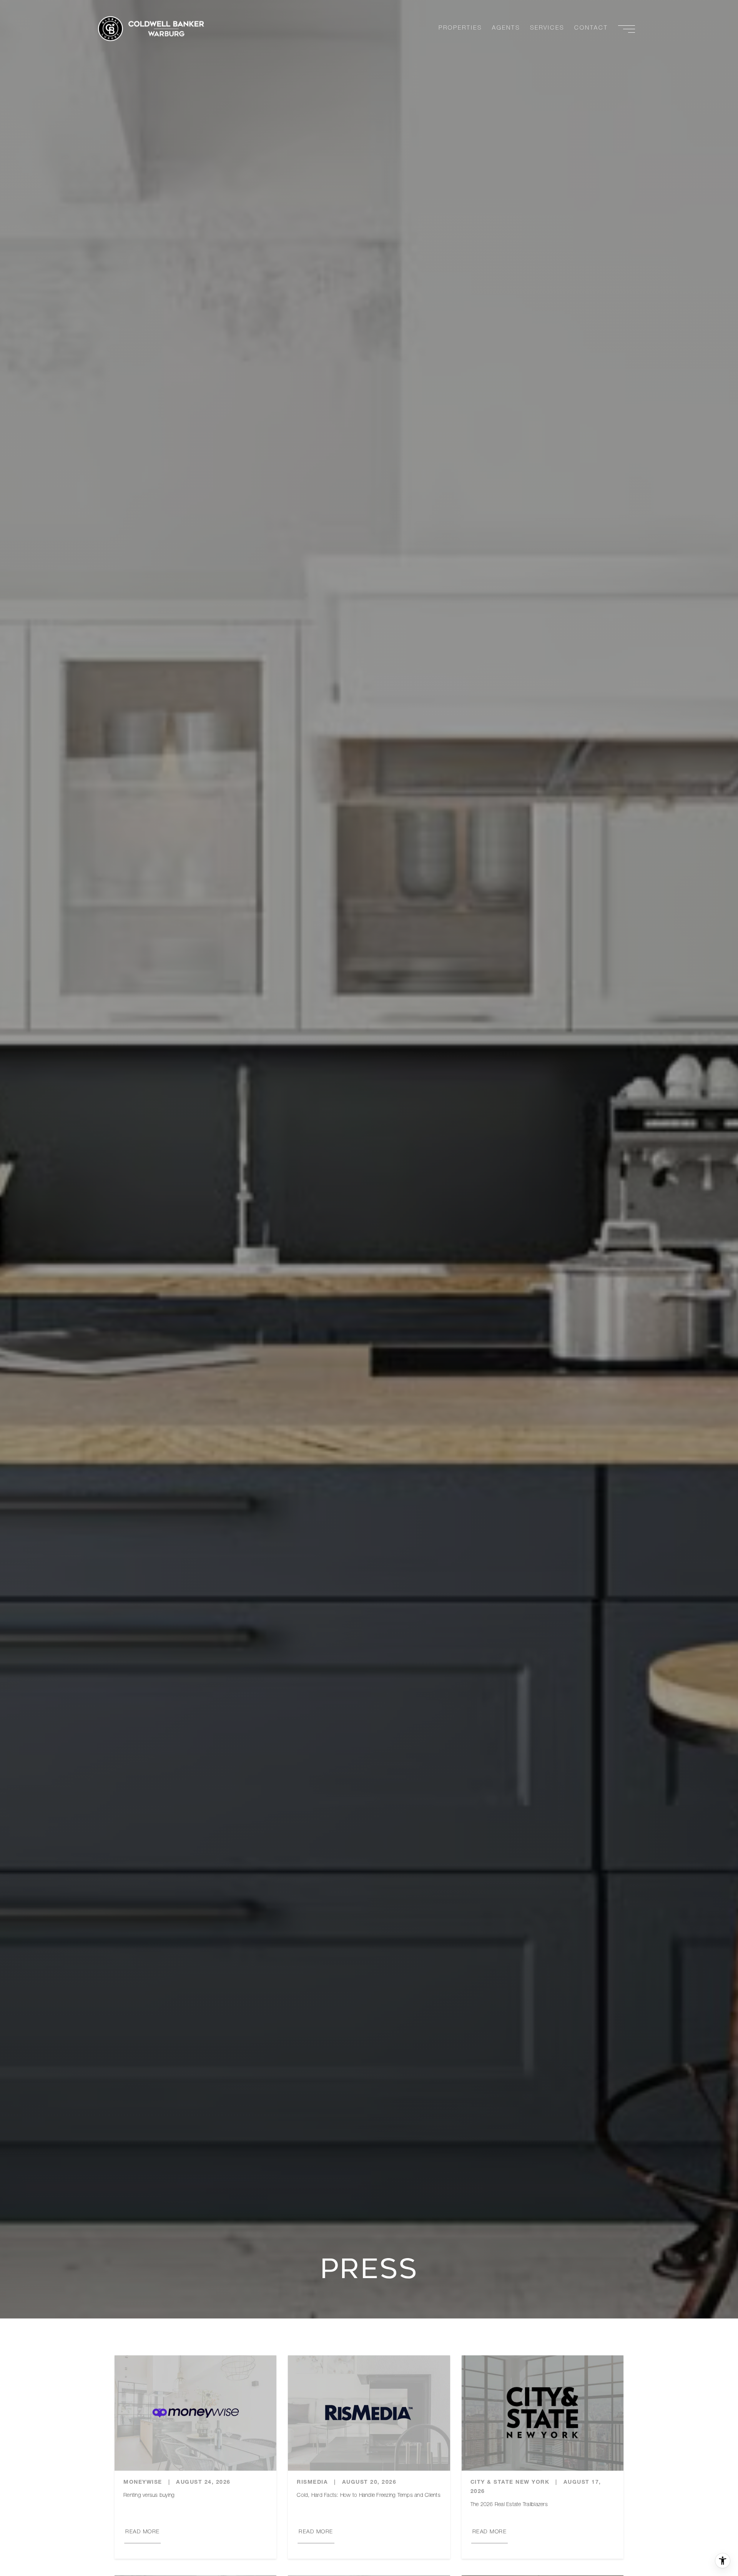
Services (547, 28)
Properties (460, 28)
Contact (591, 28)
